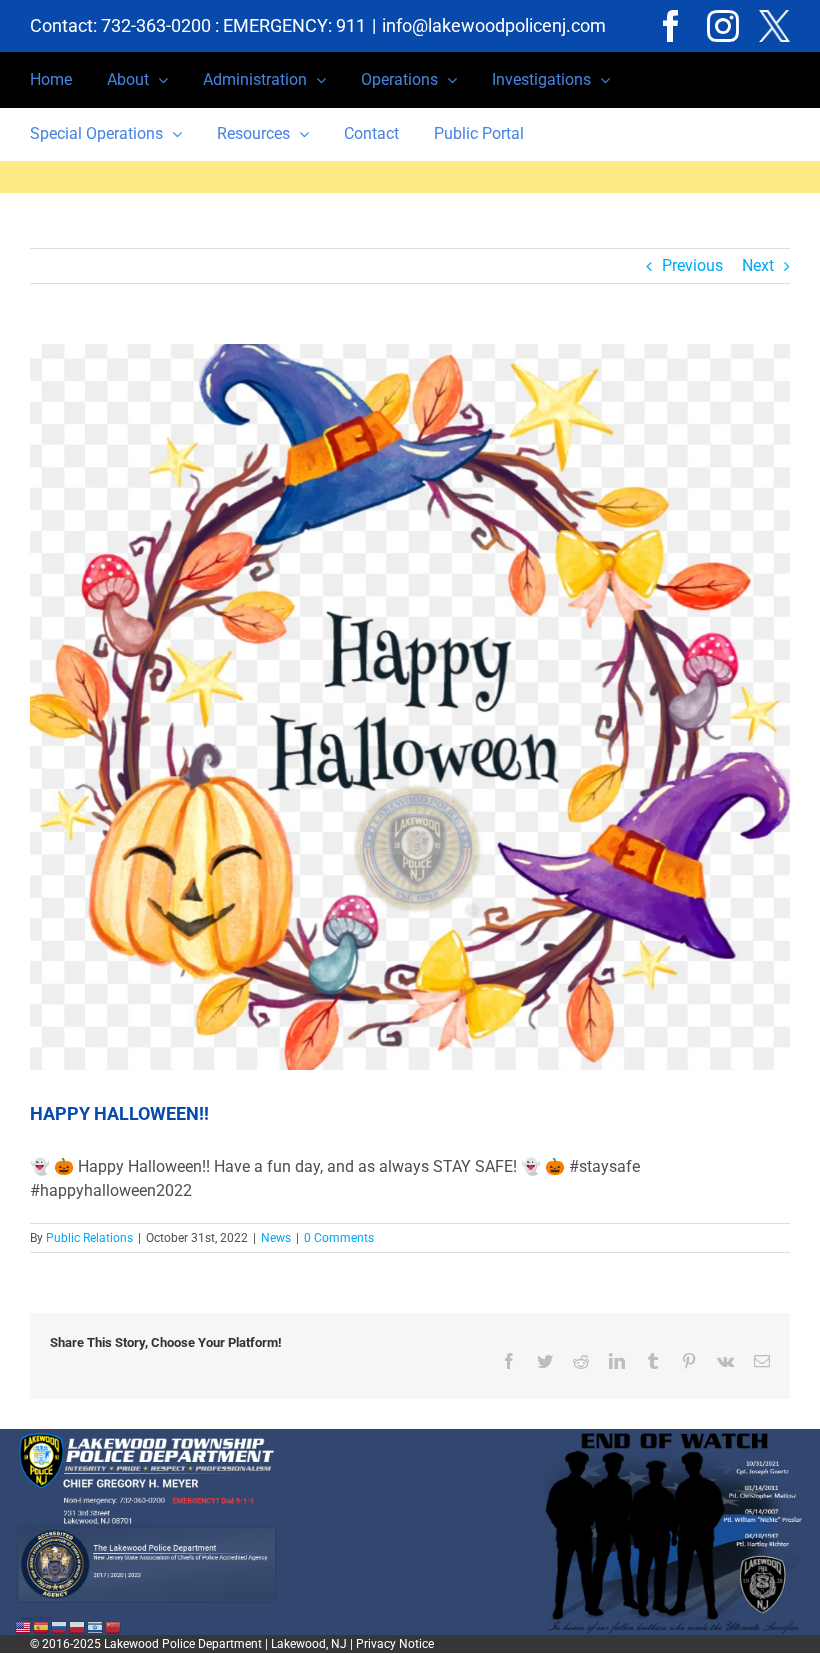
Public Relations (89, 1238)
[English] (24, 1626)
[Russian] (60, 1626)
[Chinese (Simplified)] (114, 1626)
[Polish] (78, 1626)
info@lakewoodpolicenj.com (494, 25)
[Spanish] (42, 1626)
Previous (692, 265)
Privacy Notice (395, 1644)
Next (758, 265)
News (276, 1238)
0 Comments (339, 1238)
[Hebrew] (96, 1626)
